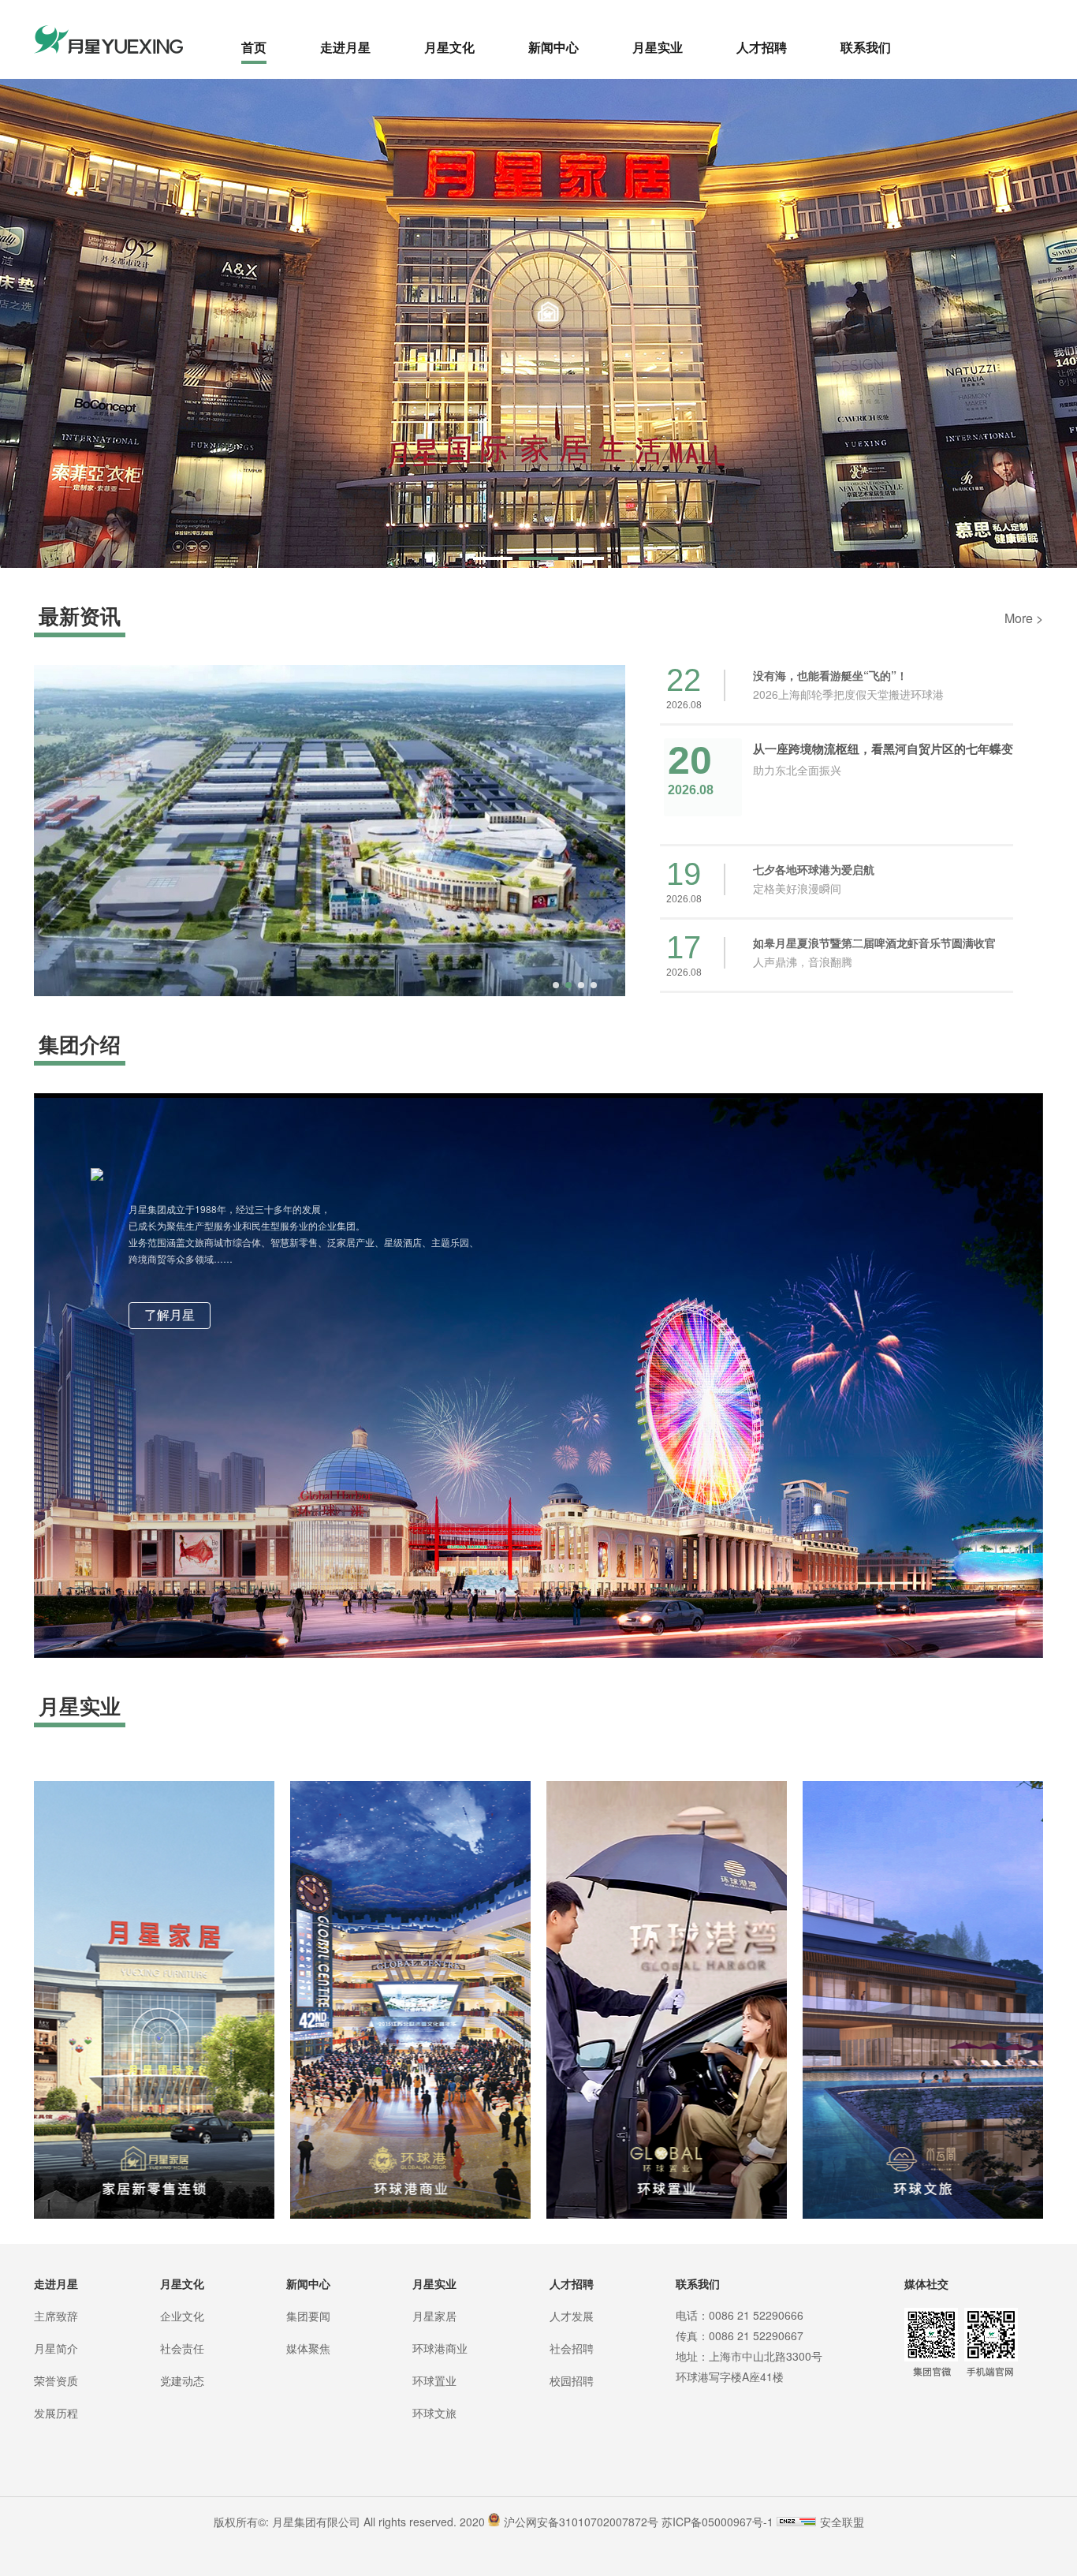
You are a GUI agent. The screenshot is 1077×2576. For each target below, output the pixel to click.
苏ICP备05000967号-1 (717, 2522)
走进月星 (345, 47)
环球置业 (434, 2380)
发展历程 (56, 2413)
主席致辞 (56, 2316)
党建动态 (182, 2380)
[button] (493, 558)
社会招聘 (572, 2348)
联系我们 (866, 47)
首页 (254, 47)
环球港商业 (440, 2348)
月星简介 (56, 2348)
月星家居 (434, 2316)
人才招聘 (762, 47)
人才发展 (572, 2316)
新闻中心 (553, 47)
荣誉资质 (56, 2380)
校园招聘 (572, 2380)
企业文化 (182, 2316)
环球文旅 (434, 2413)
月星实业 (658, 47)
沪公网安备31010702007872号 (581, 2522)
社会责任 (182, 2348)
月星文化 (449, 47)
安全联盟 (842, 2522)
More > (1024, 618)
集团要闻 (308, 2316)
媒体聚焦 (308, 2348)
